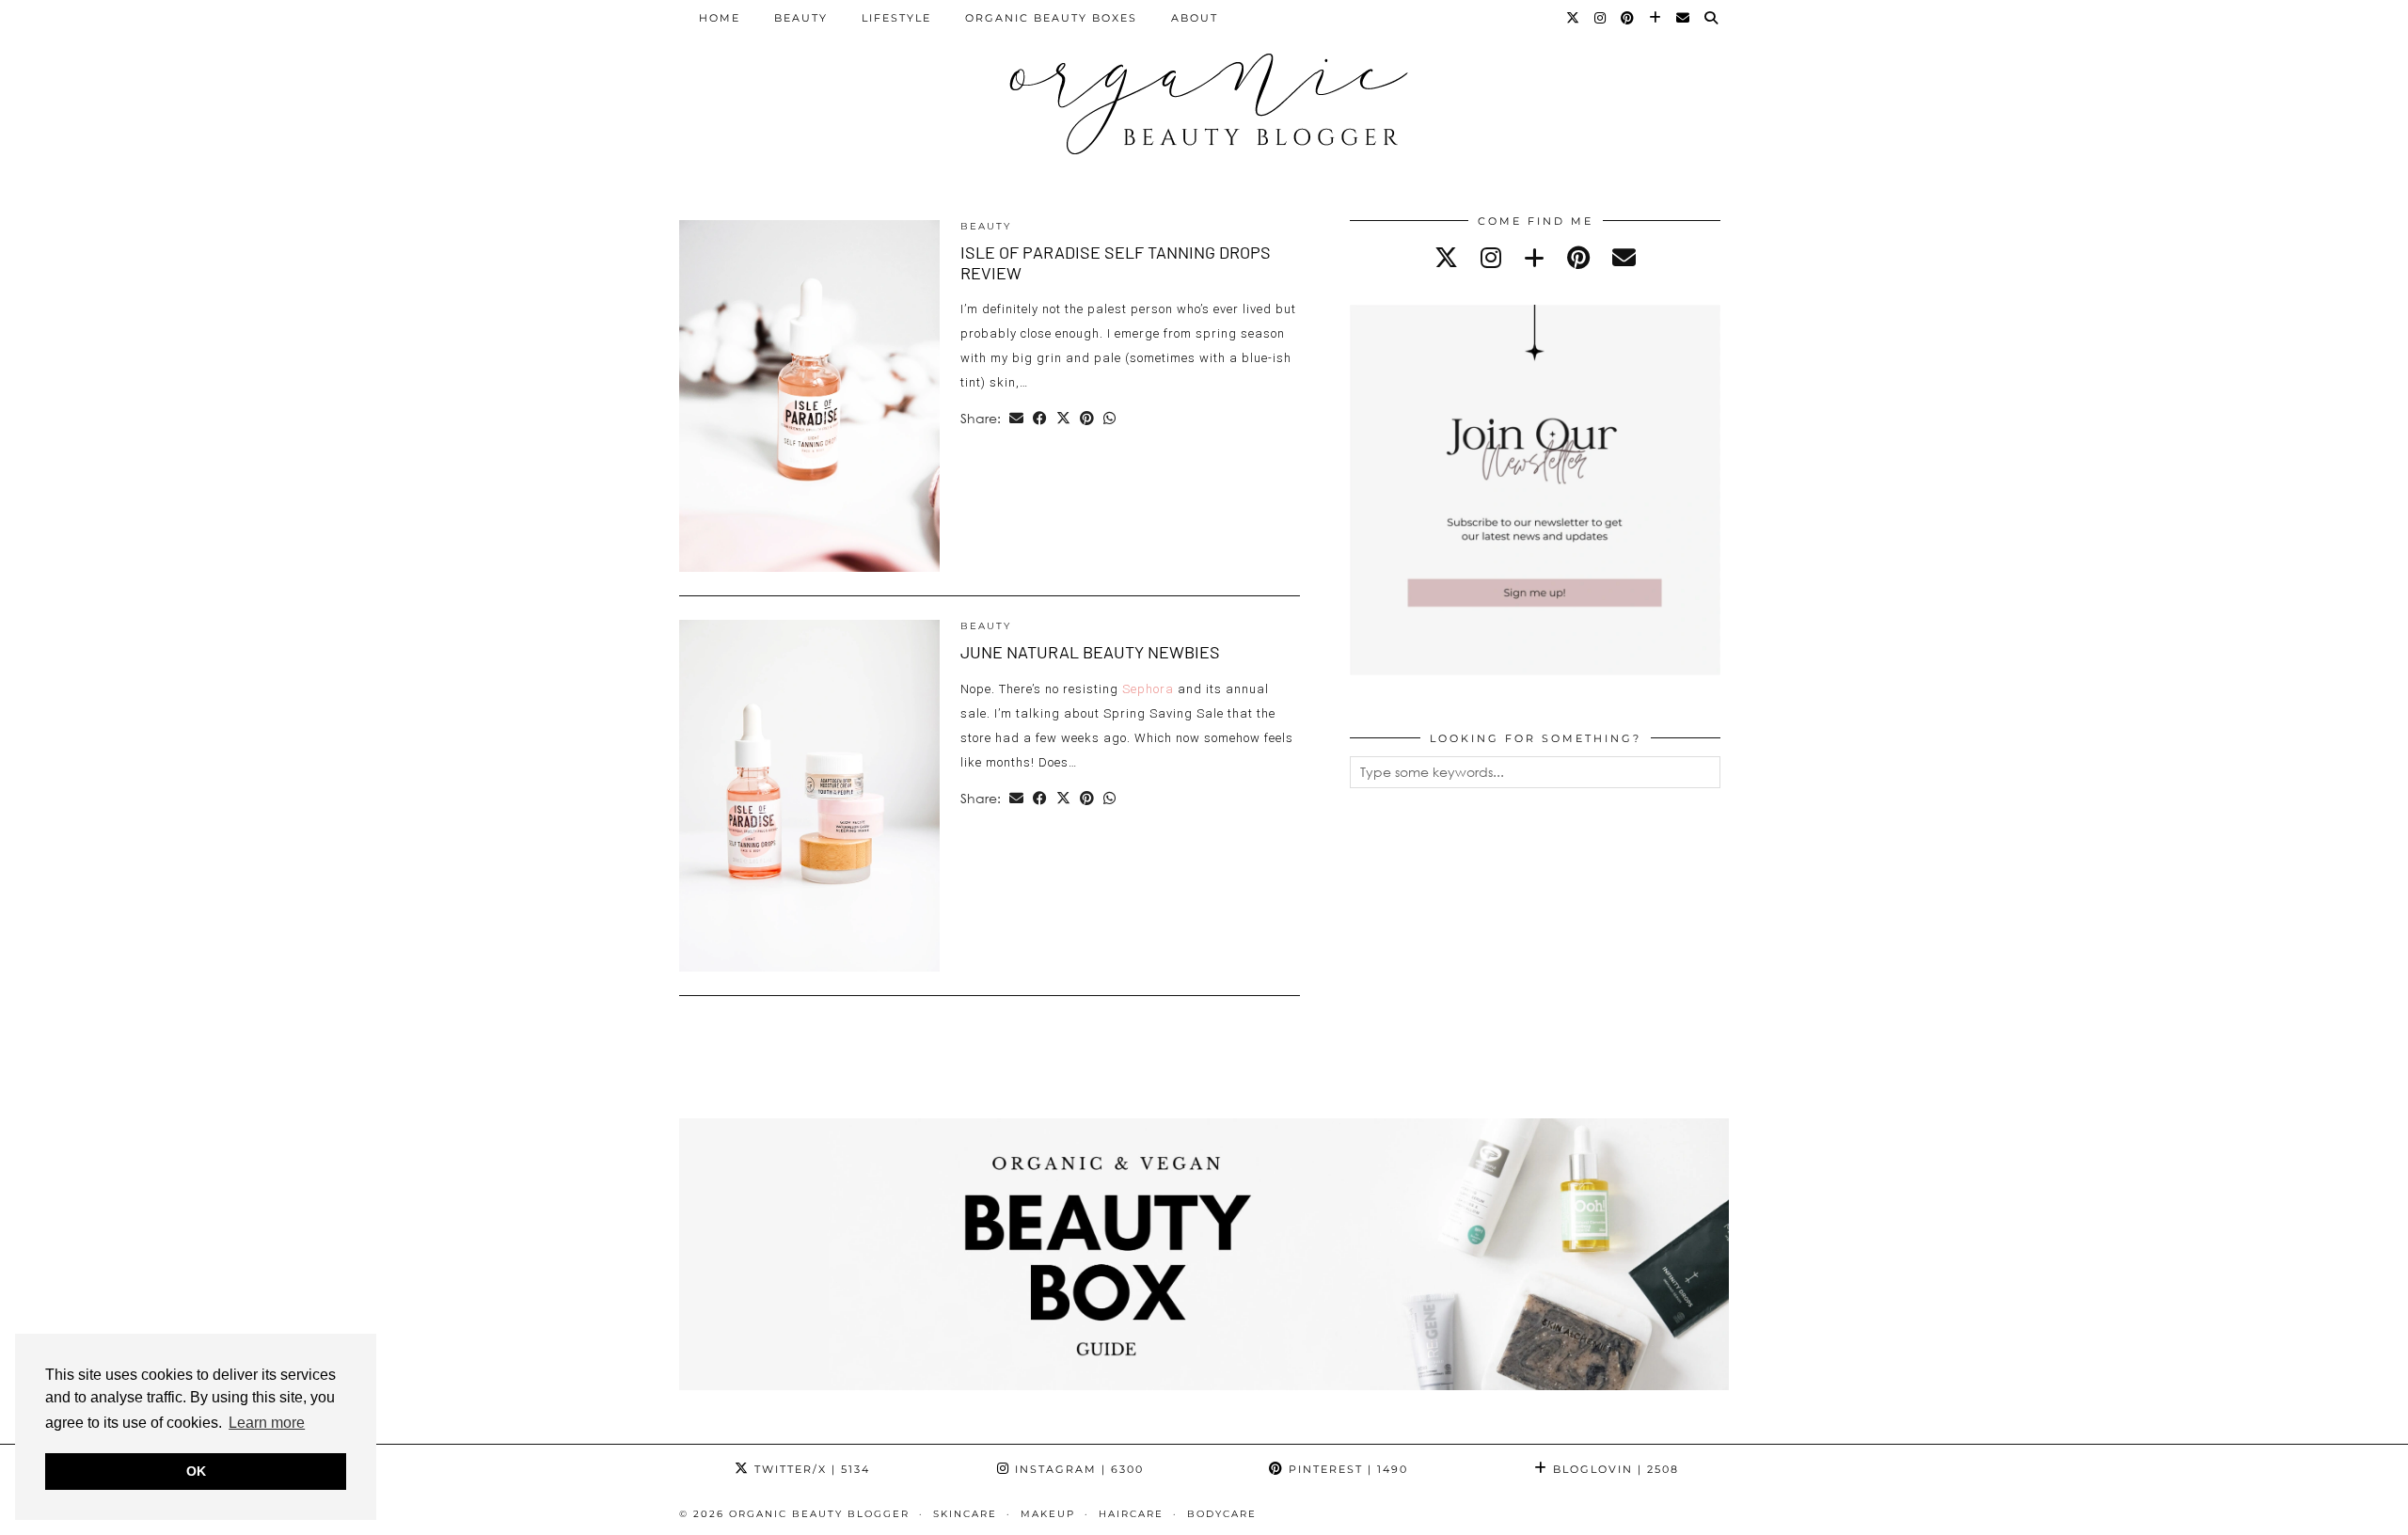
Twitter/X (810, 1469)
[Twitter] (1574, 18)
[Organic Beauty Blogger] (1204, 96)
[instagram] (1491, 257)
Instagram (1077, 1469)
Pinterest (1346, 1469)
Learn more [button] (267, 1423)
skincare (965, 1514)
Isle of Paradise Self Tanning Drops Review (1116, 262)
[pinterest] (1578, 257)
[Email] (1684, 18)
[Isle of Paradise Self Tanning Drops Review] (809, 396)
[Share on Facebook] (1040, 419)
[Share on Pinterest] (1087, 419)
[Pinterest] (1628, 18)
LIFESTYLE (896, 18)
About (1195, 18)
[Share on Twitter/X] (1063, 419)
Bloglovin (1614, 1469)
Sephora (1148, 689)
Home (720, 18)
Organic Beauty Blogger (819, 1514)
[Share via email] (1016, 419)
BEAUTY (801, 18)
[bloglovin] (1534, 257)
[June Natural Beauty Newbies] (809, 796)
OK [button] (196, 1471)
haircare (1131, 1514)
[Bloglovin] (1656, 18)
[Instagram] (1601, 18)
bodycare (1222, 1514)
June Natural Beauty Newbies (1090, 652)
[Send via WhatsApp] (1109, 419)
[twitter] (1446, 257)
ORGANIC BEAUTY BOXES (1051, 18)
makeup (1048, 1514)
